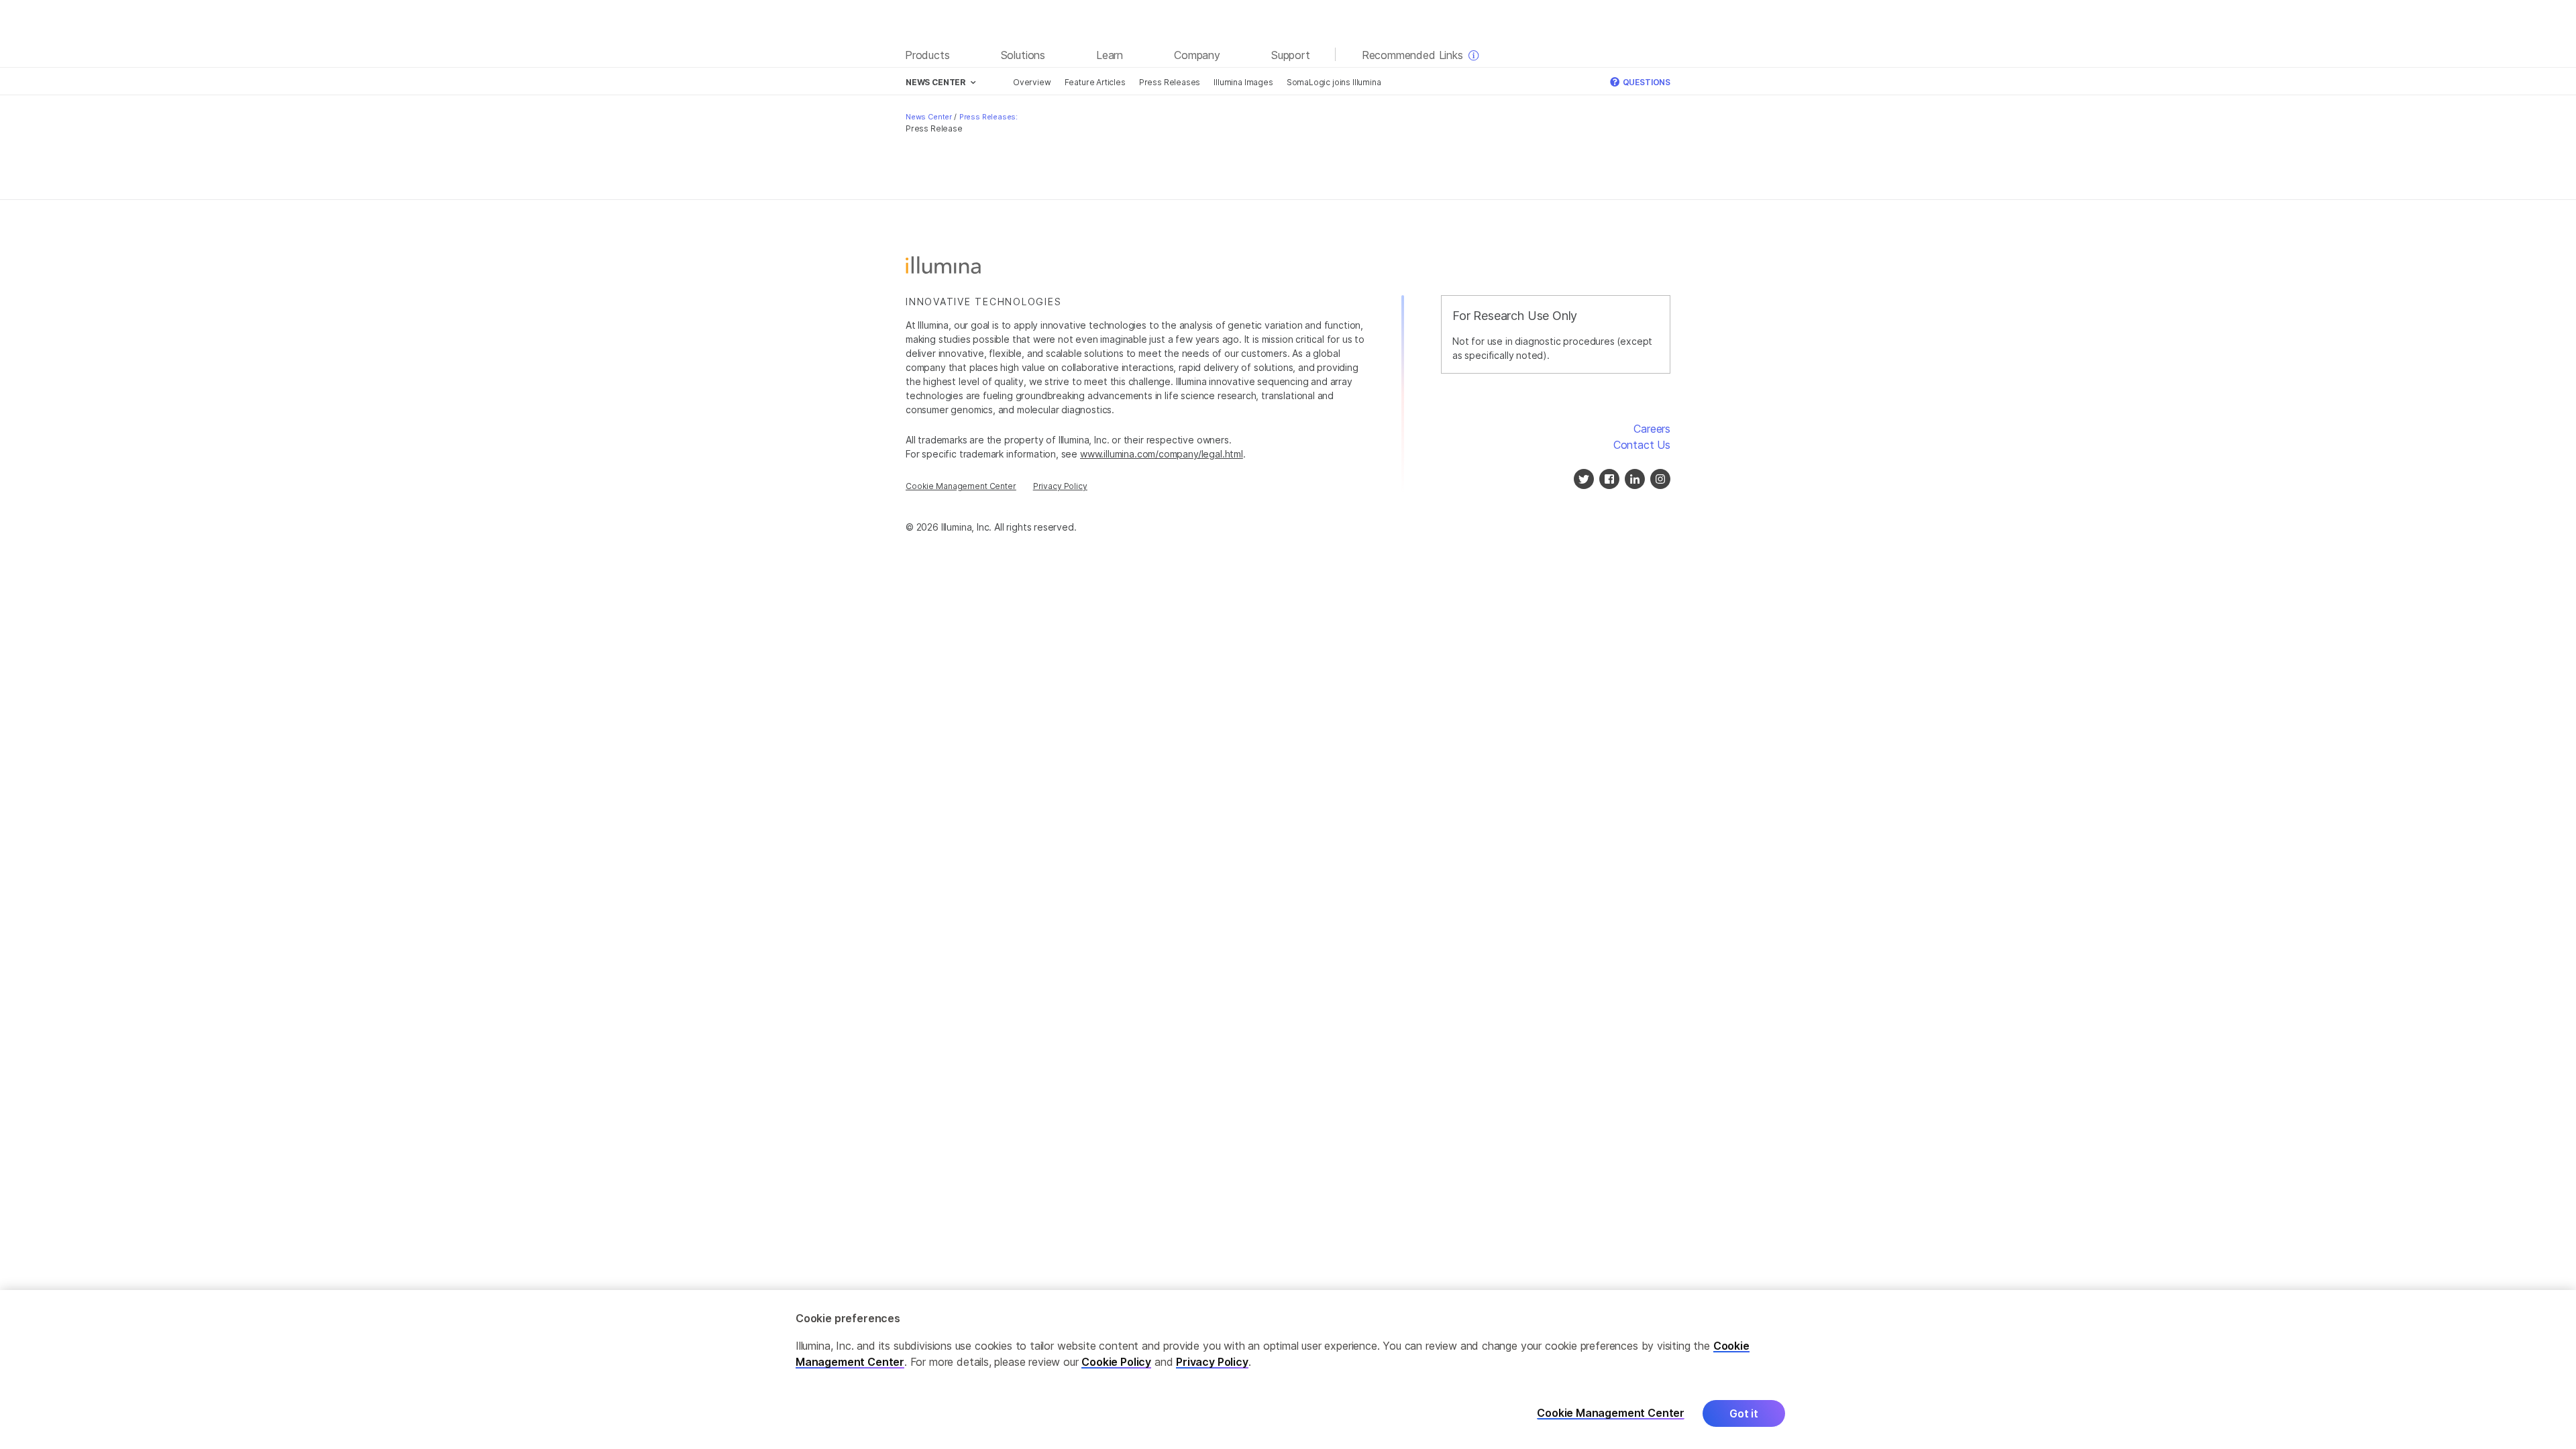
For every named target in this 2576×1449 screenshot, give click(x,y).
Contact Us (1642, 445)
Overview (1032, 82)
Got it (1744, 1413)
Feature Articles (1095, 82)
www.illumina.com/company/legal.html (1162, 454)
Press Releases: (988, 117)
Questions (1646, 82)
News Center (929, 117)
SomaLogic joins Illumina (1334, 82)
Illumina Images (1243, 82)
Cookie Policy (1116, 1362)
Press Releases (1170, 82)
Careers (1652, 429)
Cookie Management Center (961, 486)
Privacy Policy (1060, 486)
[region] (1288, 1370)
